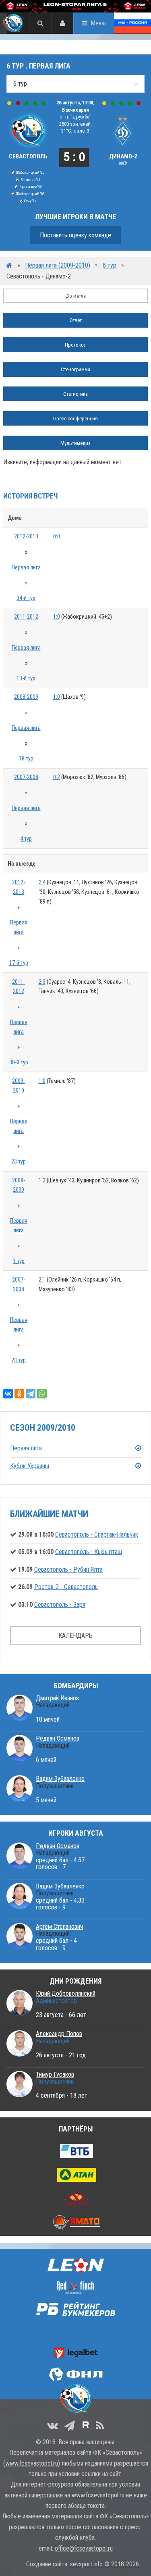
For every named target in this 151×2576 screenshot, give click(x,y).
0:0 (57, 537)
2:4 (42, 882)
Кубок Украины (30, 1466)
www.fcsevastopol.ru (32, 2463)
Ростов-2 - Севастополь (66, 1587)
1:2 (42, 1181)
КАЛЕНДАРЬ (75, 1636)
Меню (98, 23)
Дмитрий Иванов (57, 1698)
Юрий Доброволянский (66, 1993)
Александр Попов (59, 2034)
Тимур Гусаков (55, 2074)
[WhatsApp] (42, 1394)
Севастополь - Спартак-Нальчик (97, 1534)
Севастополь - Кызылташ (89, 1552)
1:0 (57, 617)
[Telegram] (31, 1394)
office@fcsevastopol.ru (84, 2548)
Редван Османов (58, 1738)
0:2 (57, 777)
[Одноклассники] (19, 1394)
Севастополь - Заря (60, 1605)
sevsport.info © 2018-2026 (104, 2564)
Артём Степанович (59, 1927)
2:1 (42, 1280)
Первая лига (26, 568)
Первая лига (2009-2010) (58, 265)
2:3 (42, 982)
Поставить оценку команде (75, 235)
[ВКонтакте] (8, 1394)
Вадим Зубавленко (60, 1779)
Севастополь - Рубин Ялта (68, 1569)
